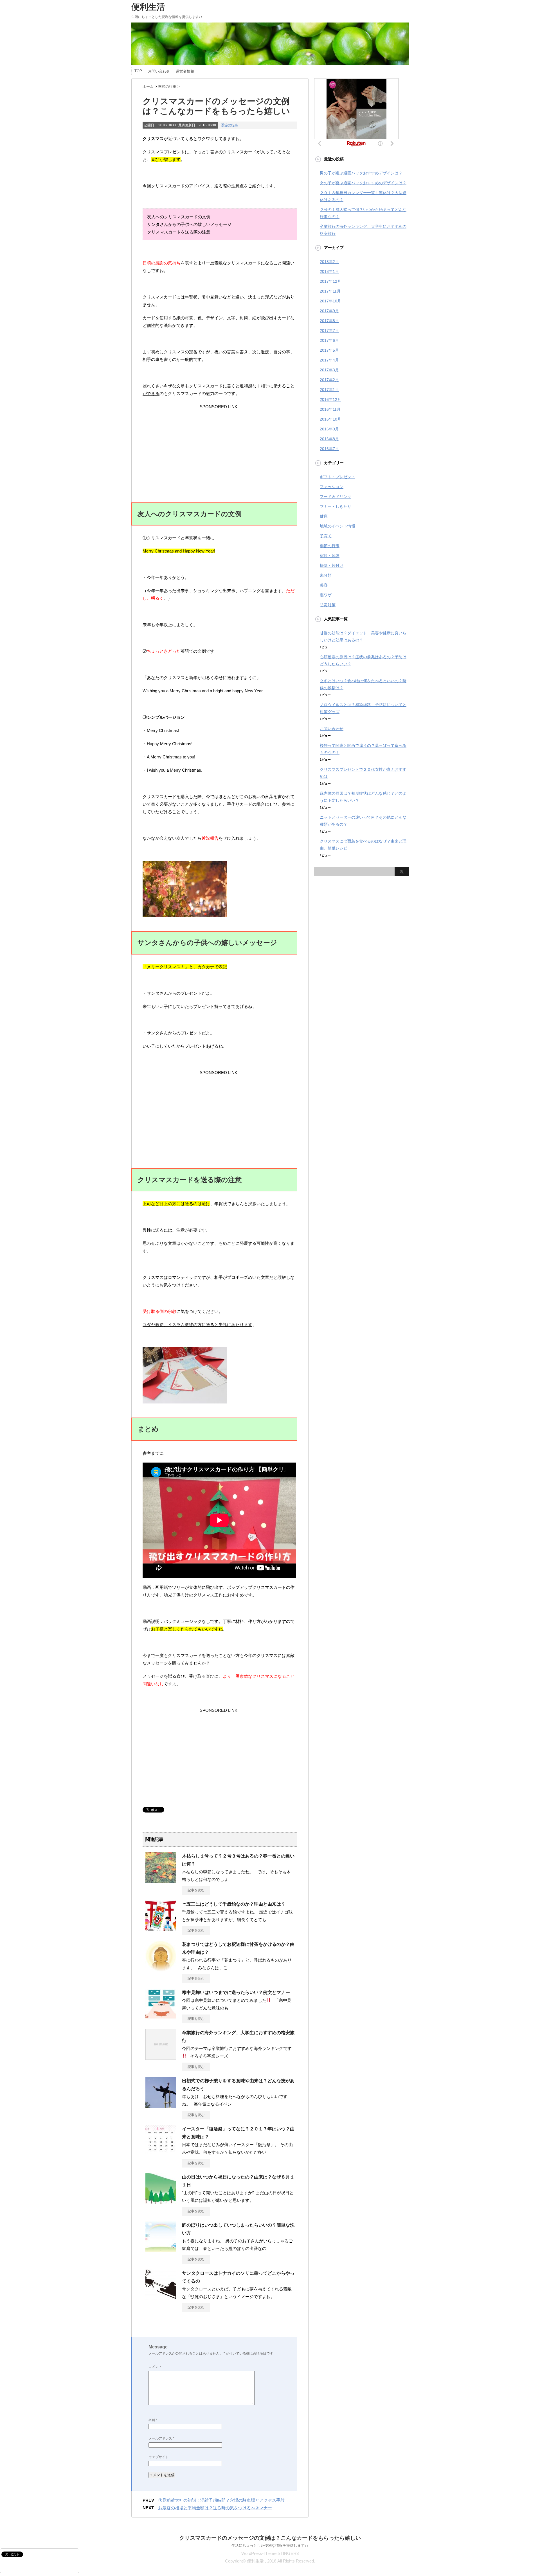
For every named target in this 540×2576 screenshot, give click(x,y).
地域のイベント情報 (337, 526)
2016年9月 (329, 429)
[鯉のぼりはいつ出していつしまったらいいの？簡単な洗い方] (161, 2250)
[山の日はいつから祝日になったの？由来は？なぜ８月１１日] (161, 2202)
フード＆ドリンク (336, 497)
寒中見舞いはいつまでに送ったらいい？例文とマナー (236, 1992)
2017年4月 (329, 360)
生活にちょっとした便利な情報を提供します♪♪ (270, 2545)
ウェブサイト (159, 2457)
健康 (324, 516)
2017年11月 (330, 291)
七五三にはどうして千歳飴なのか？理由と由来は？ (234, 1904)
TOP (138, 71)
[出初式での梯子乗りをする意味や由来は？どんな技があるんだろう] (161, 2106)
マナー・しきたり (336, 506)
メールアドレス (161, 2438)
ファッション (332, 487)
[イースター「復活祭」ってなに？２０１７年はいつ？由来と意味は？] (161, 2154)
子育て (326, 536)
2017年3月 (329, 370)
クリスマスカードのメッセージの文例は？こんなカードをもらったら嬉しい (270, 2538)
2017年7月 (329, 331)
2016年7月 (329, 449)
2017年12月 (330, 281)
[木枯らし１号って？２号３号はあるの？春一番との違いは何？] (161, 1881)
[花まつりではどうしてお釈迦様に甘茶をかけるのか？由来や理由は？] (161, 1969)
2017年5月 (329, 350)
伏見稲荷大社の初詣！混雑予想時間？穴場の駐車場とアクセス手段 (221, 2500)
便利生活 (148, 7)
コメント (155, 2367)
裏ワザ (326, 595)
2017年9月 (329, 311)
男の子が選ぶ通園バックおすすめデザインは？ (361, 173)
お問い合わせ (159, 71)
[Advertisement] (219, 446)
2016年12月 (330, 399)
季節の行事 (229, 125)
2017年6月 (329, 340)
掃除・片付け (332, 565)
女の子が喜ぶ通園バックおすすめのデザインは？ (363, 183)
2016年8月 (329, 439)
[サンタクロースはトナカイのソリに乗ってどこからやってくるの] (161, 2298)
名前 (153, 2420)
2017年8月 (329, 321)
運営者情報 (185, 71)
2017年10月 (330, 301)
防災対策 (328, 605)
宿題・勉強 (330, 556)
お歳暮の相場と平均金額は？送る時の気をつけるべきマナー (215, 2508)
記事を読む (196, 1890)
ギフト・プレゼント (337, 477)
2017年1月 (329, 390)
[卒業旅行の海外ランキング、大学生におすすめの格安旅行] (161, 2058)
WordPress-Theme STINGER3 (270, 2553)
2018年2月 (329, 262)
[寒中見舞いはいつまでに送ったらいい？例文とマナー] (161, 2017)
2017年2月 (329, 380)
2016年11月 (330, 409)
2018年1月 (329, 271)
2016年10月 (330, 419)
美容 (324, 585)
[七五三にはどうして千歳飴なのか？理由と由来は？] (161, 1929)
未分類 (326, 575)
